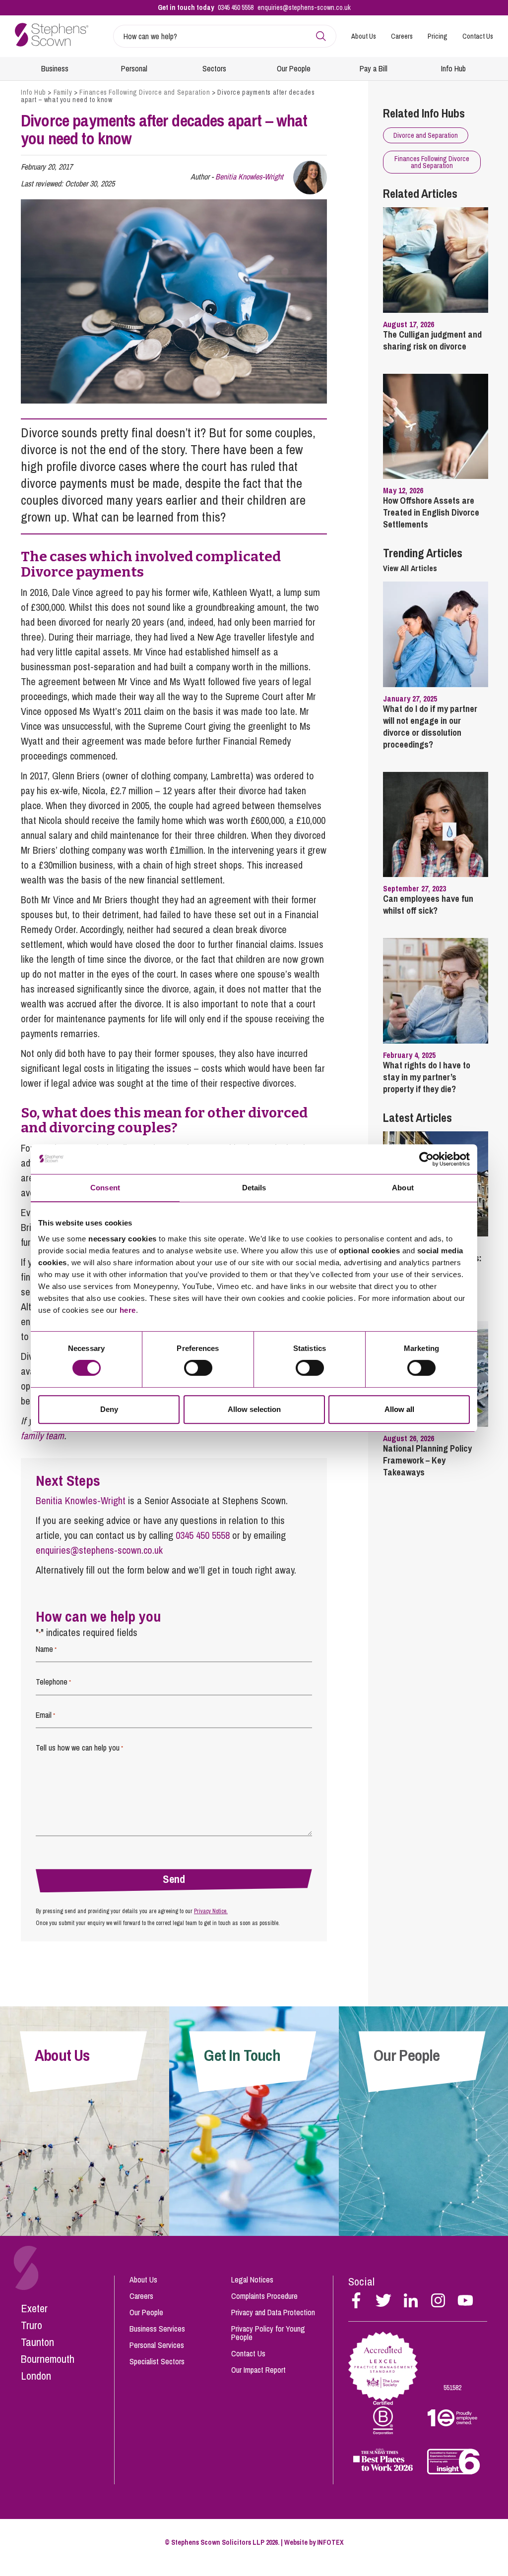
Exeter (34, 2308)
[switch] (198, 1368)
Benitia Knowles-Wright (249, 176)
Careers (402, 36)
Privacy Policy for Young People (268, 2333)
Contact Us (478, 36)
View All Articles (410, 568)
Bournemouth (48, 2359)
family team (42, 1435)
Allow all (399, 1409)
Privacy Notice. (211, 1911)
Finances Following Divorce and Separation (145, 92)
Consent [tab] (105, 1188)
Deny (109, 1409)
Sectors (214, 68)
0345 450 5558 (236, 7)
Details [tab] (254, 1188)
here (128, 1310)
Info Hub (453, 68)
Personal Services (157, 2345)
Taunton (37, 2342)
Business (55, 68)
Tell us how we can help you (79, 1748)
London (36, 2376)
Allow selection (254, 1409)
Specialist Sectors (157, 2361)
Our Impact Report (258, 2370)
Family (63, 92)
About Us (364, 36)
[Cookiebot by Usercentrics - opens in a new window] (426, 1159)
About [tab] (403, 1188)
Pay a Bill (374, 68)
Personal (134, 68)
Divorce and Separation (426, 135)
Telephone (53, 1682)
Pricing (438, 36)
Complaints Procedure (264, 2296)
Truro (32, 2325)
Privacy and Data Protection (273, 2312)
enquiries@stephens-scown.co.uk (304, 7)
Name (46, 1649)
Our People (294, 68)
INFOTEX (330, 2542)
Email (45, 1715)
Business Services (157, 2329)
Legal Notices (252, 2280)
